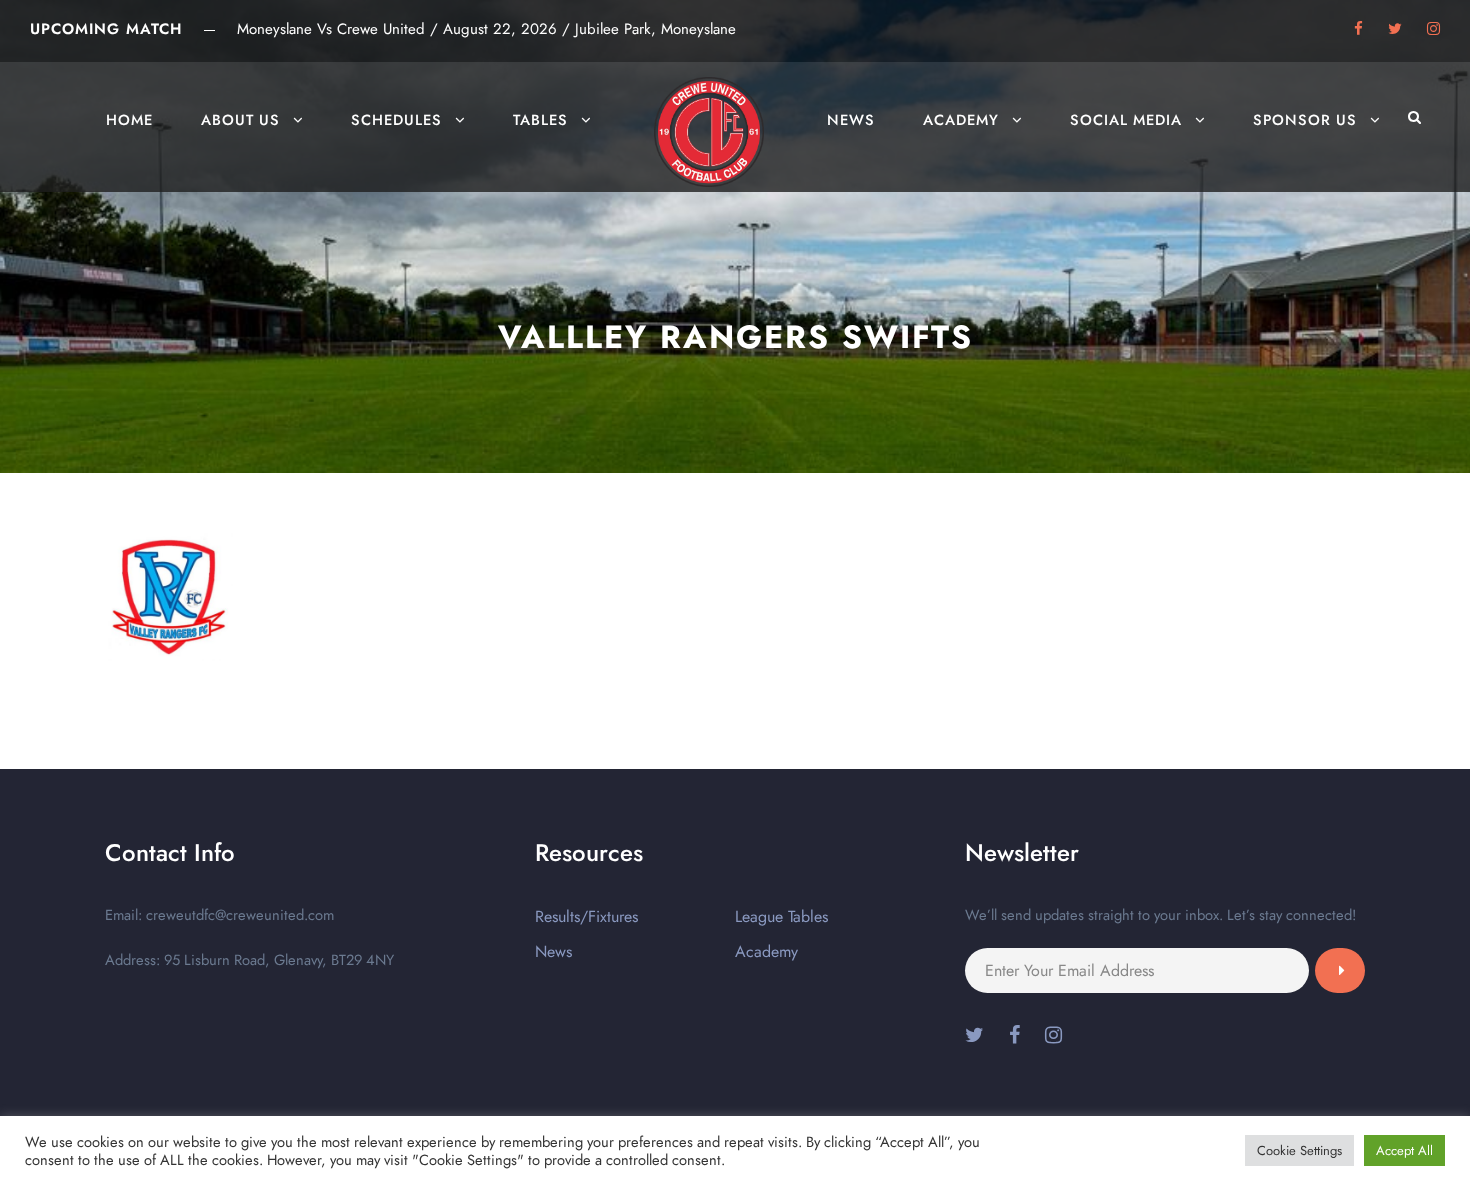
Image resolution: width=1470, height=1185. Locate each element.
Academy (961, 120)
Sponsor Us (1305, 120)
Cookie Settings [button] (1299, 1150)
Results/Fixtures (586, 916)
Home (129, 120)
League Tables (781, 916)
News (851, 120)
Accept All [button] (1404, 1150)
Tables (540, 120)
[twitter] (1395, 29)
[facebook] (1358, 29)
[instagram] (1433, 29)
